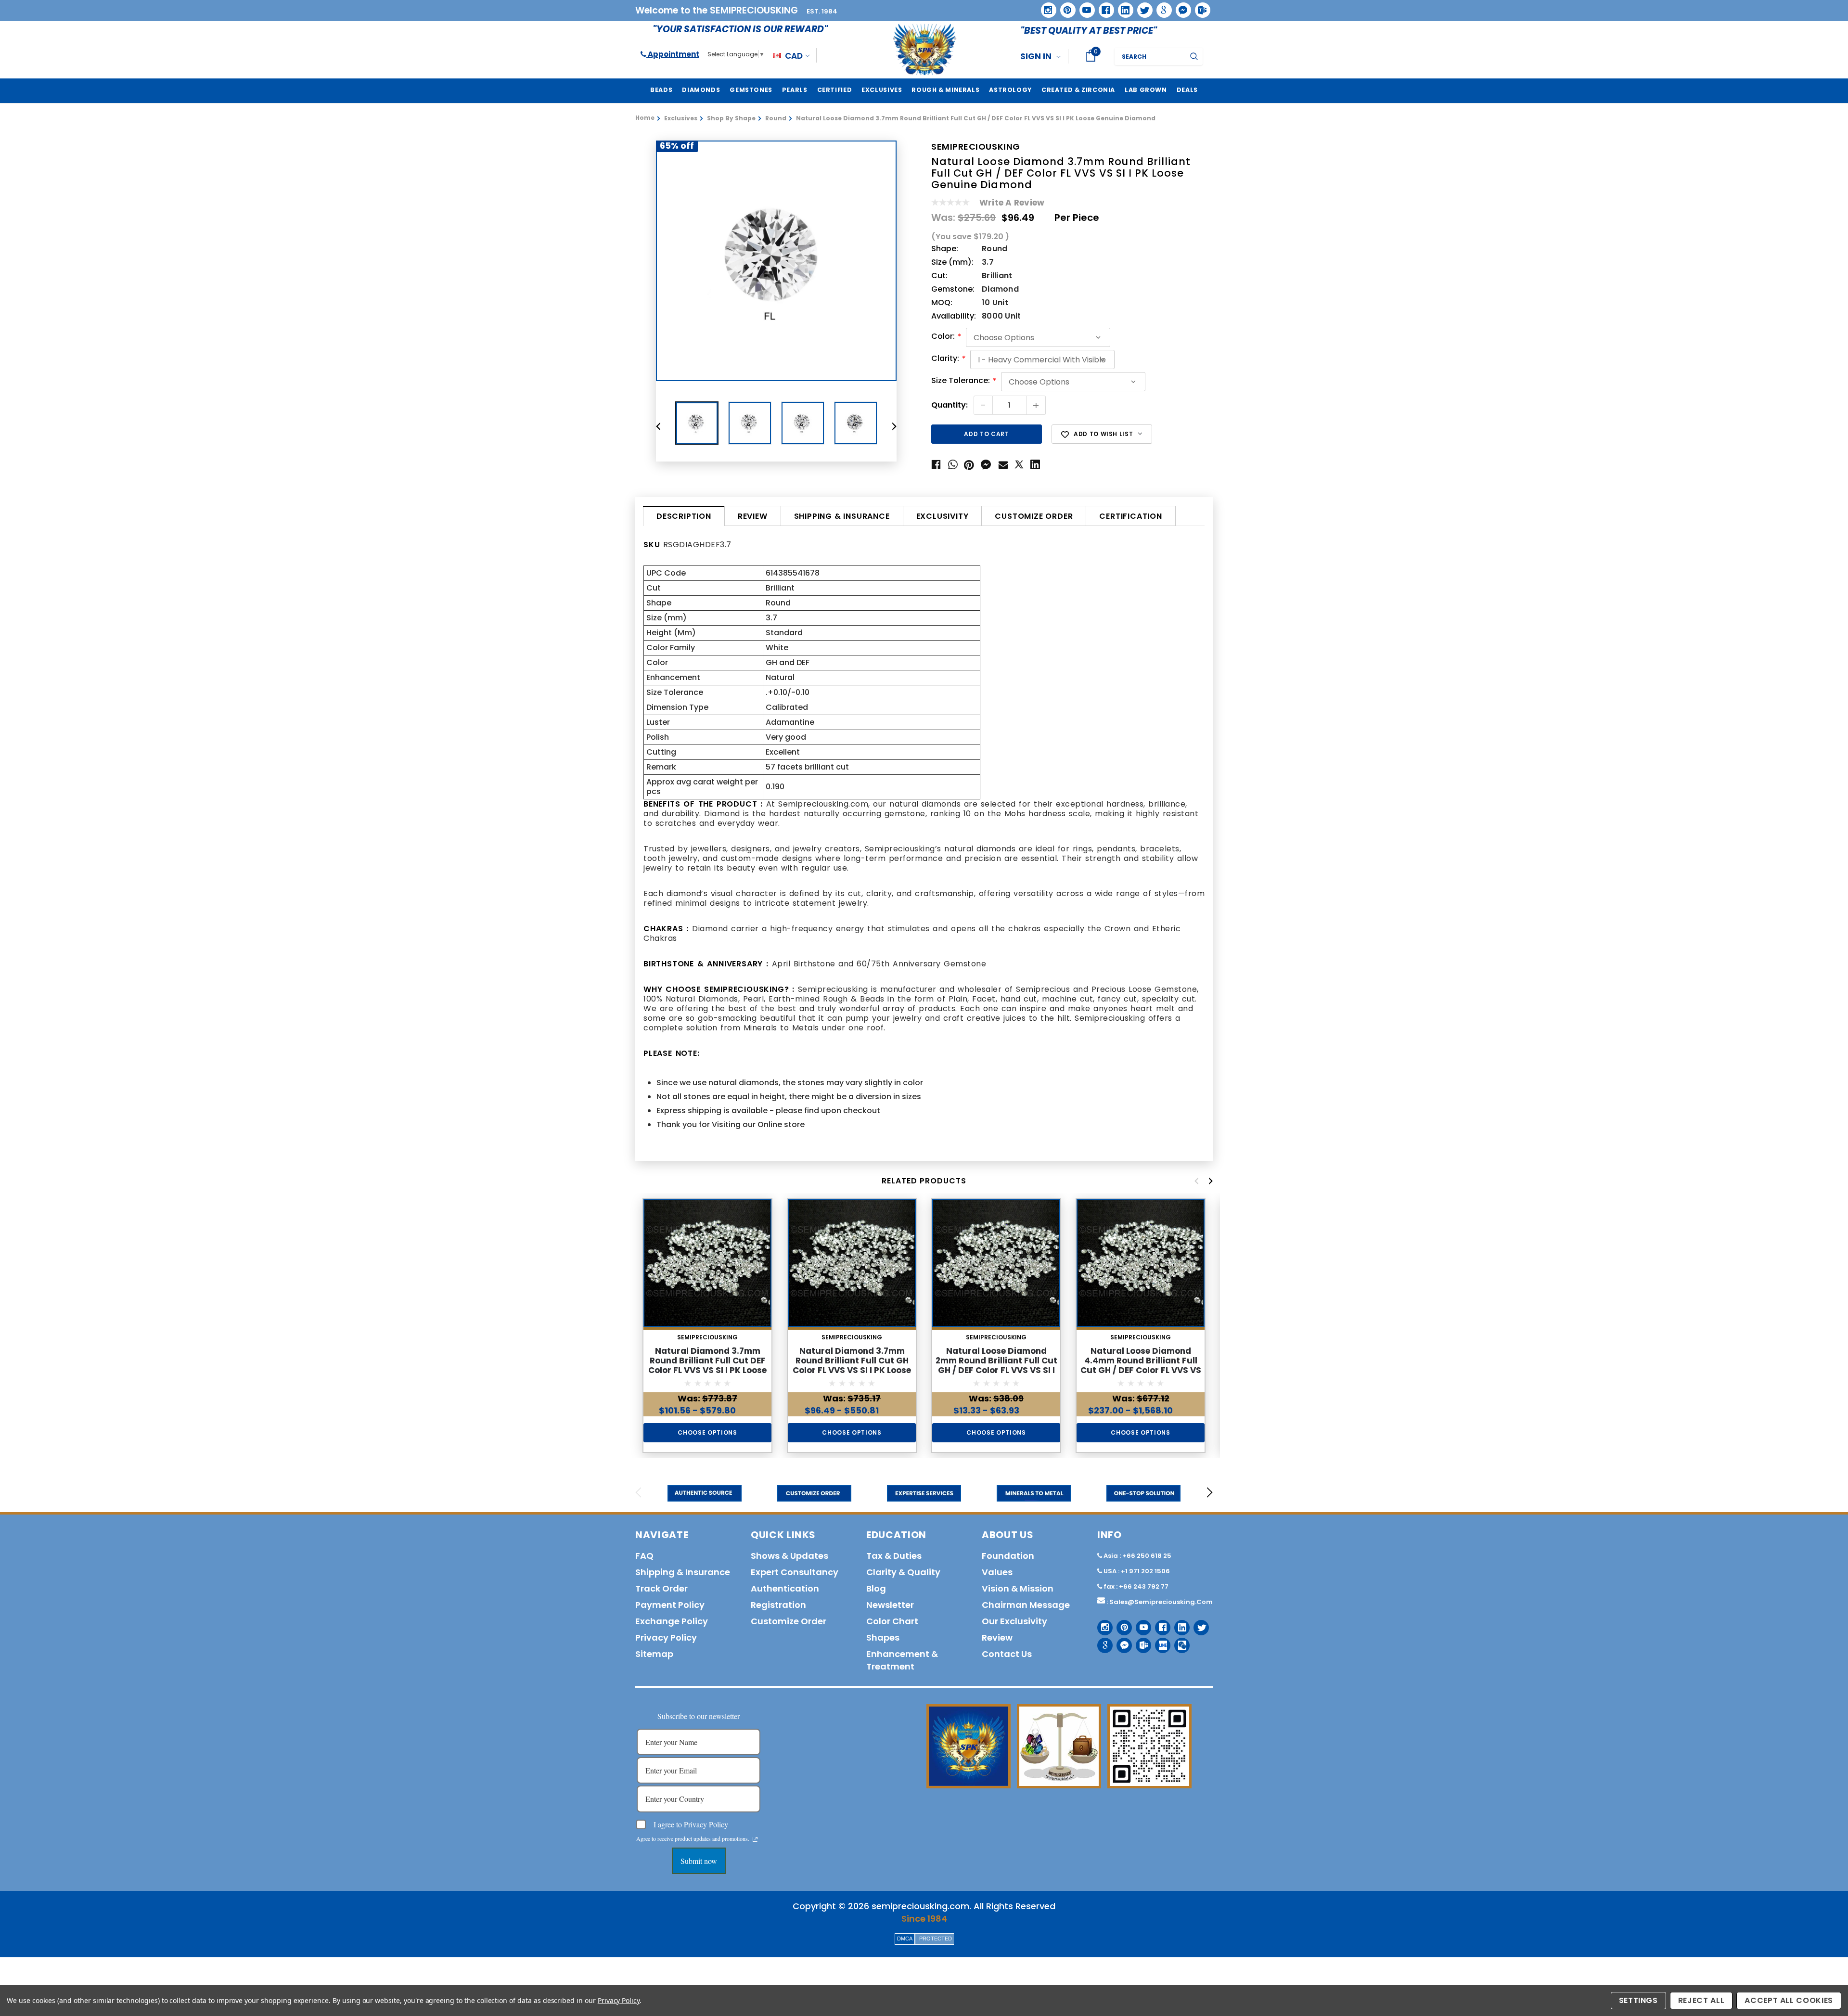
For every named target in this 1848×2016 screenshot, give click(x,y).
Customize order (1034, 516)
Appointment (673, 54)
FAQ (644, 1556)
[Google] (1161, 7)
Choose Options (707, 1432)
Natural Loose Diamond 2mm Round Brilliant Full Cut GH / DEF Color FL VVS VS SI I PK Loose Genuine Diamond (996, 1365)
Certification (1130, 516)
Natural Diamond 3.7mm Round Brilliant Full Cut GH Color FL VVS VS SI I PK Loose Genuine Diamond (852, 1365)
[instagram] (1045, 6)
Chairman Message (1026, 1605)
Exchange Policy (672, 1621)
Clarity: (948, 359)
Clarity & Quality (903, 1572)
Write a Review (1012, 203)
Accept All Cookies (1789, 2000)
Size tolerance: (964, 381)
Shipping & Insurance (842, 516)
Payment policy (670, 1605)
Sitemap (654, 1654)
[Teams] (1199, 7)
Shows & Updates (789, 1556)
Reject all (1701, 2000)
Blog (876, 1588)
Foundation (1008, 1556)
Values (997, 1572)
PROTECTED (936, 1939)
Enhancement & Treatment (902, 1660)
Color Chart (892, 1621)
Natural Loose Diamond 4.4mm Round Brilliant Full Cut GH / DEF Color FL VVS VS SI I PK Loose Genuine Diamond (1141, 1370)
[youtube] (1084, 7)
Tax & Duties (894, 1556)
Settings (1638, 2000)
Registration (778, 1605)
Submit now (699, 1861)
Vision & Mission (1018, 1588)
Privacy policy (666, 1637)
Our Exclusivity (1014, 1621)
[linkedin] (1122, 7)
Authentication (785, 1588)
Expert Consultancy (795, 1572)
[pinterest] (1065, 7)
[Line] (1159, 1642)
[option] (776, 261)
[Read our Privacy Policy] (755, 1839)
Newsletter (890, 1605)
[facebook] (1103, 6)
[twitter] (1142, 7)
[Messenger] (1180, 7)
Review (753, 516)
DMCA (905, 1939)
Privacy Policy (619, 2000)
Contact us (1007, 1654)
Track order (661, 1588)
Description (684, 516)
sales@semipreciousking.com (1161, 1602)
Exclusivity (943, 516)
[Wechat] (1178, 1642)
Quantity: (950, 405)
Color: (946, 337)
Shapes (883, 1637)
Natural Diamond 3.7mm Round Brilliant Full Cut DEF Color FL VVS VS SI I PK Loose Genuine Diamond (707, 1365)
